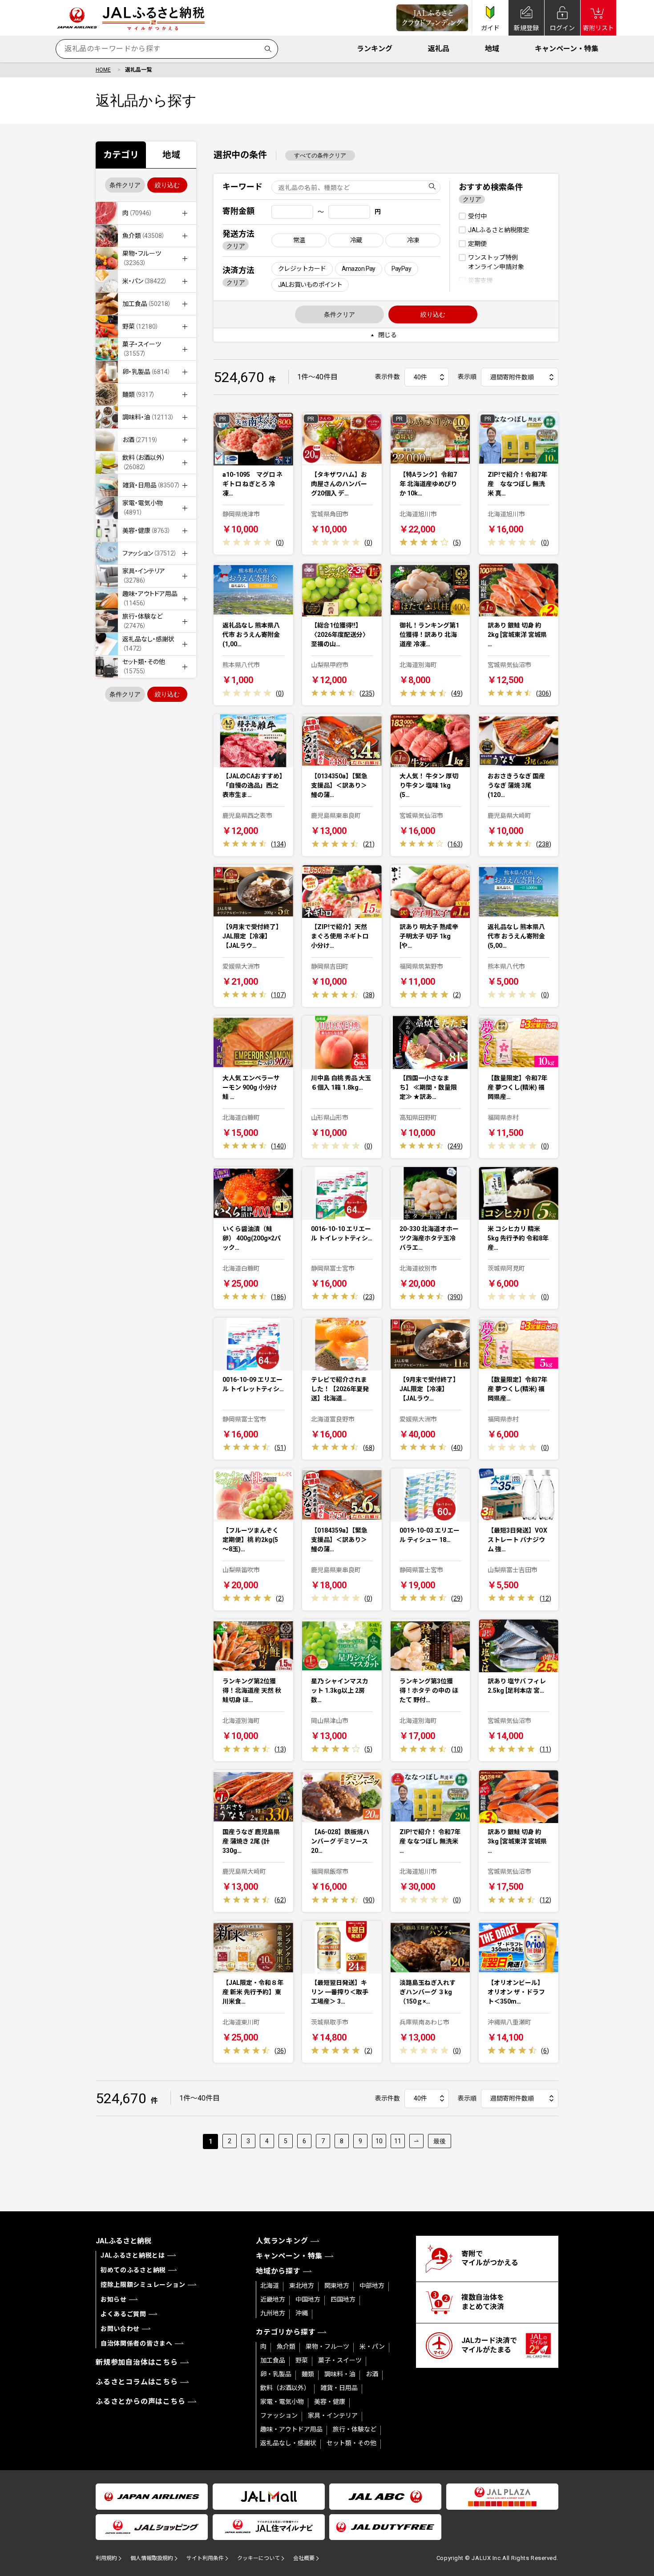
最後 (440, 2141)
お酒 (372, 2374)
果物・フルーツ (327, 2347)
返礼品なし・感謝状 (288, 2443)
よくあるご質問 (123, 2314)
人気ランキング (282, 2241)
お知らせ (114, 2299)
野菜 (302, 2360)
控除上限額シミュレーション (143, 2285)
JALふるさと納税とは (133, 2255)
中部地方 (372, 2286)
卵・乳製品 (276, 2374)
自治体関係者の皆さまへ (137, 2343)
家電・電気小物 (282, 2402)
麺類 (308, 2374)
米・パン (372, 2347)
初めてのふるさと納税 (133, 2270)
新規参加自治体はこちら (137, 2362)
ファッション (279, 2415)
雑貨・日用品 (339, 2388)
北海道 (270, 2286)
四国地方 (343, 2299)
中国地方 (308, 2299)
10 (379, 2141)
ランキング (375, 49)
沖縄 (302, 2313)
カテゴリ (121, 155)
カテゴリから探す (286, 2332)
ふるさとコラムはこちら (137, 2382)
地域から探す (278, 2271)
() (280, 543)
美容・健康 (330, 2402)
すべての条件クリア (320, 155)
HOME (103, 70)
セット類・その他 (351, 2443)
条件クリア (125, 185)
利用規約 (106, 2558)
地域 (492, 49)
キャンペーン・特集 (567, 49)
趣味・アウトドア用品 (291, 2429)
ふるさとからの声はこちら (141, 2401)
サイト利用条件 (205, 2558)
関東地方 (337, 2286)
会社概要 (304, 2558)
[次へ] (416, 2141)
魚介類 (286, 2347)
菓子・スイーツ (340, 2360)
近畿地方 (273, 2299)
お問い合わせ (120, 2329)
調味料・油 (340, 2374)
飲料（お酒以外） (285, 2388)
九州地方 (273, 2313)
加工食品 (273, 2360)
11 (398, 2141)
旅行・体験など (355, 2429)
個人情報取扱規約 (152, 2558)
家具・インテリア (333, 2415)
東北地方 (302, 2286)
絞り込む (167, 185)
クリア (236, 246)
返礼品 (439, 49)
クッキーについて (258, 2558)
